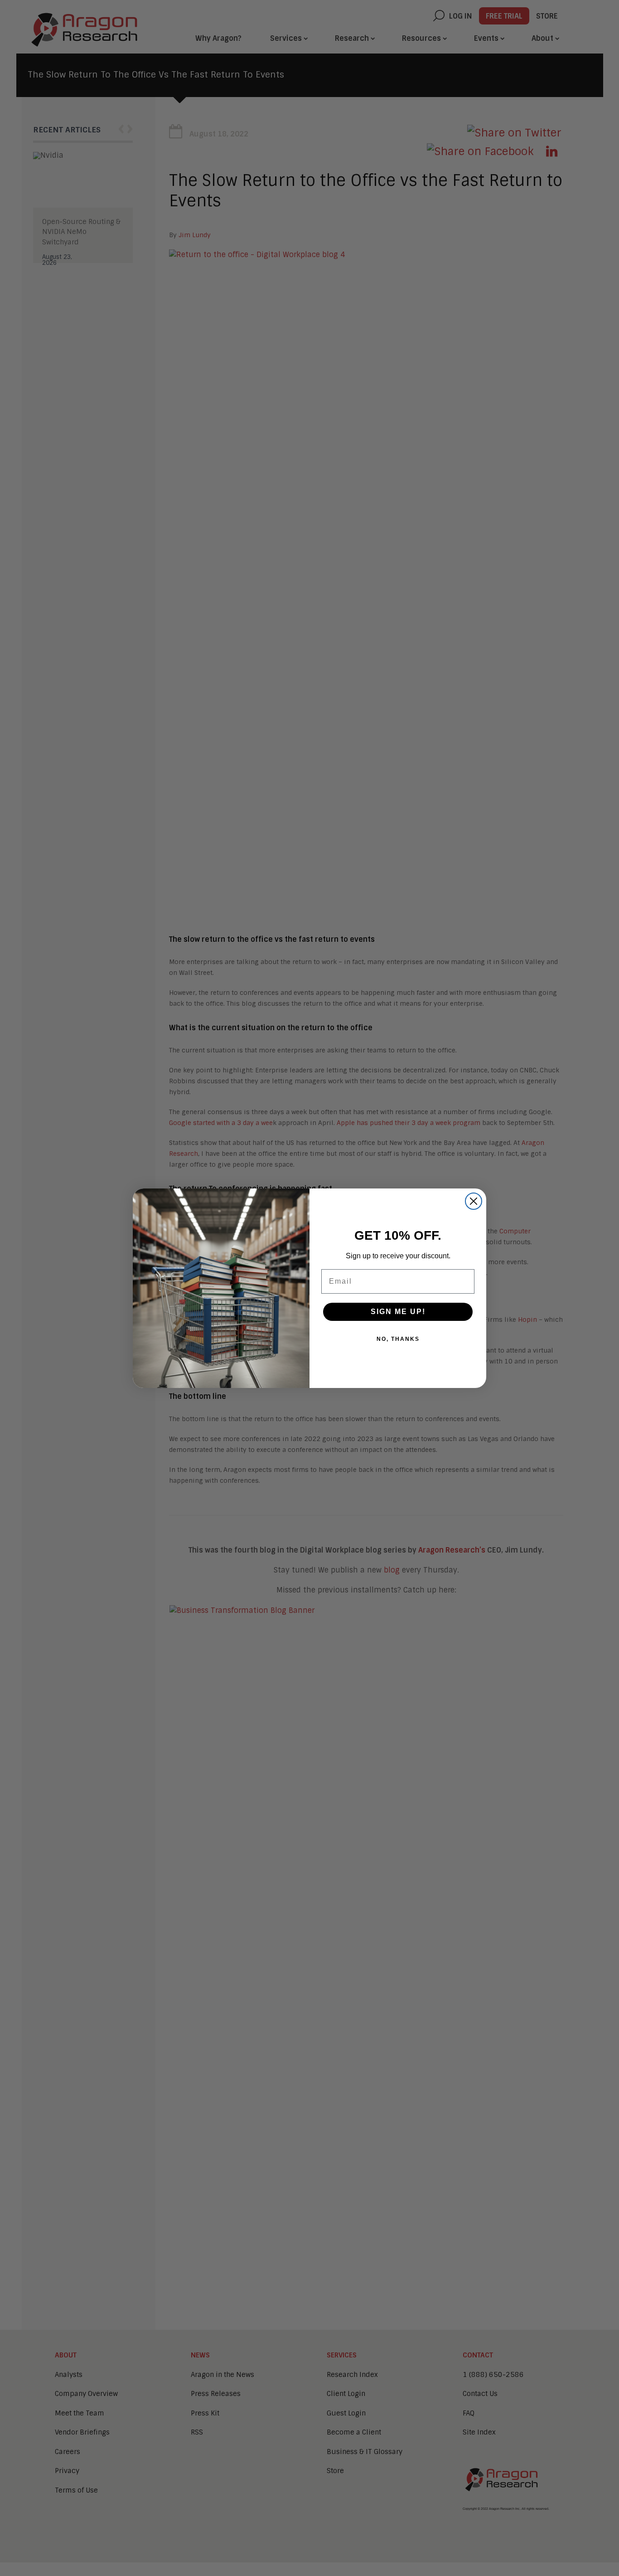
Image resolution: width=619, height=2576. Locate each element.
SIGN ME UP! (398, 1312)
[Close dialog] (474, 1201)
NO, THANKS (398, 1339)
